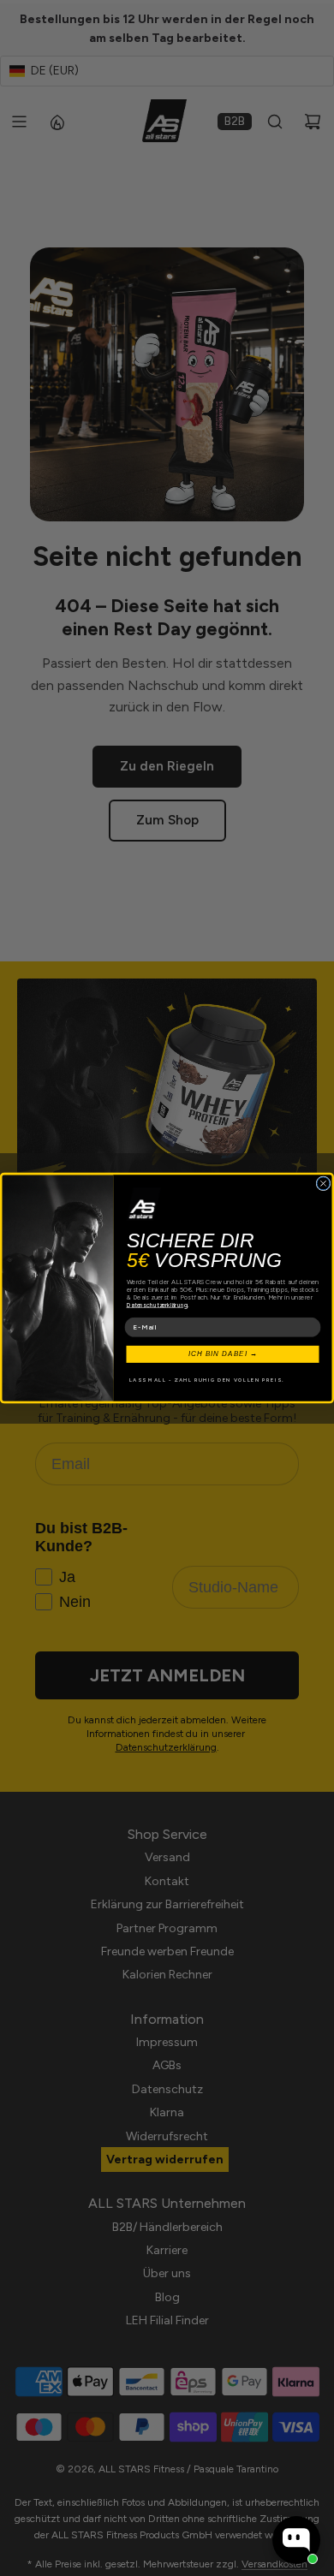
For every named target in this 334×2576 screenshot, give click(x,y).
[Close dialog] (323, 1184)
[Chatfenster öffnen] (296, 2540)
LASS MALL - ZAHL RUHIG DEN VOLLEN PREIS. (207, 1380)
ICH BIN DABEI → (223, 1354)
